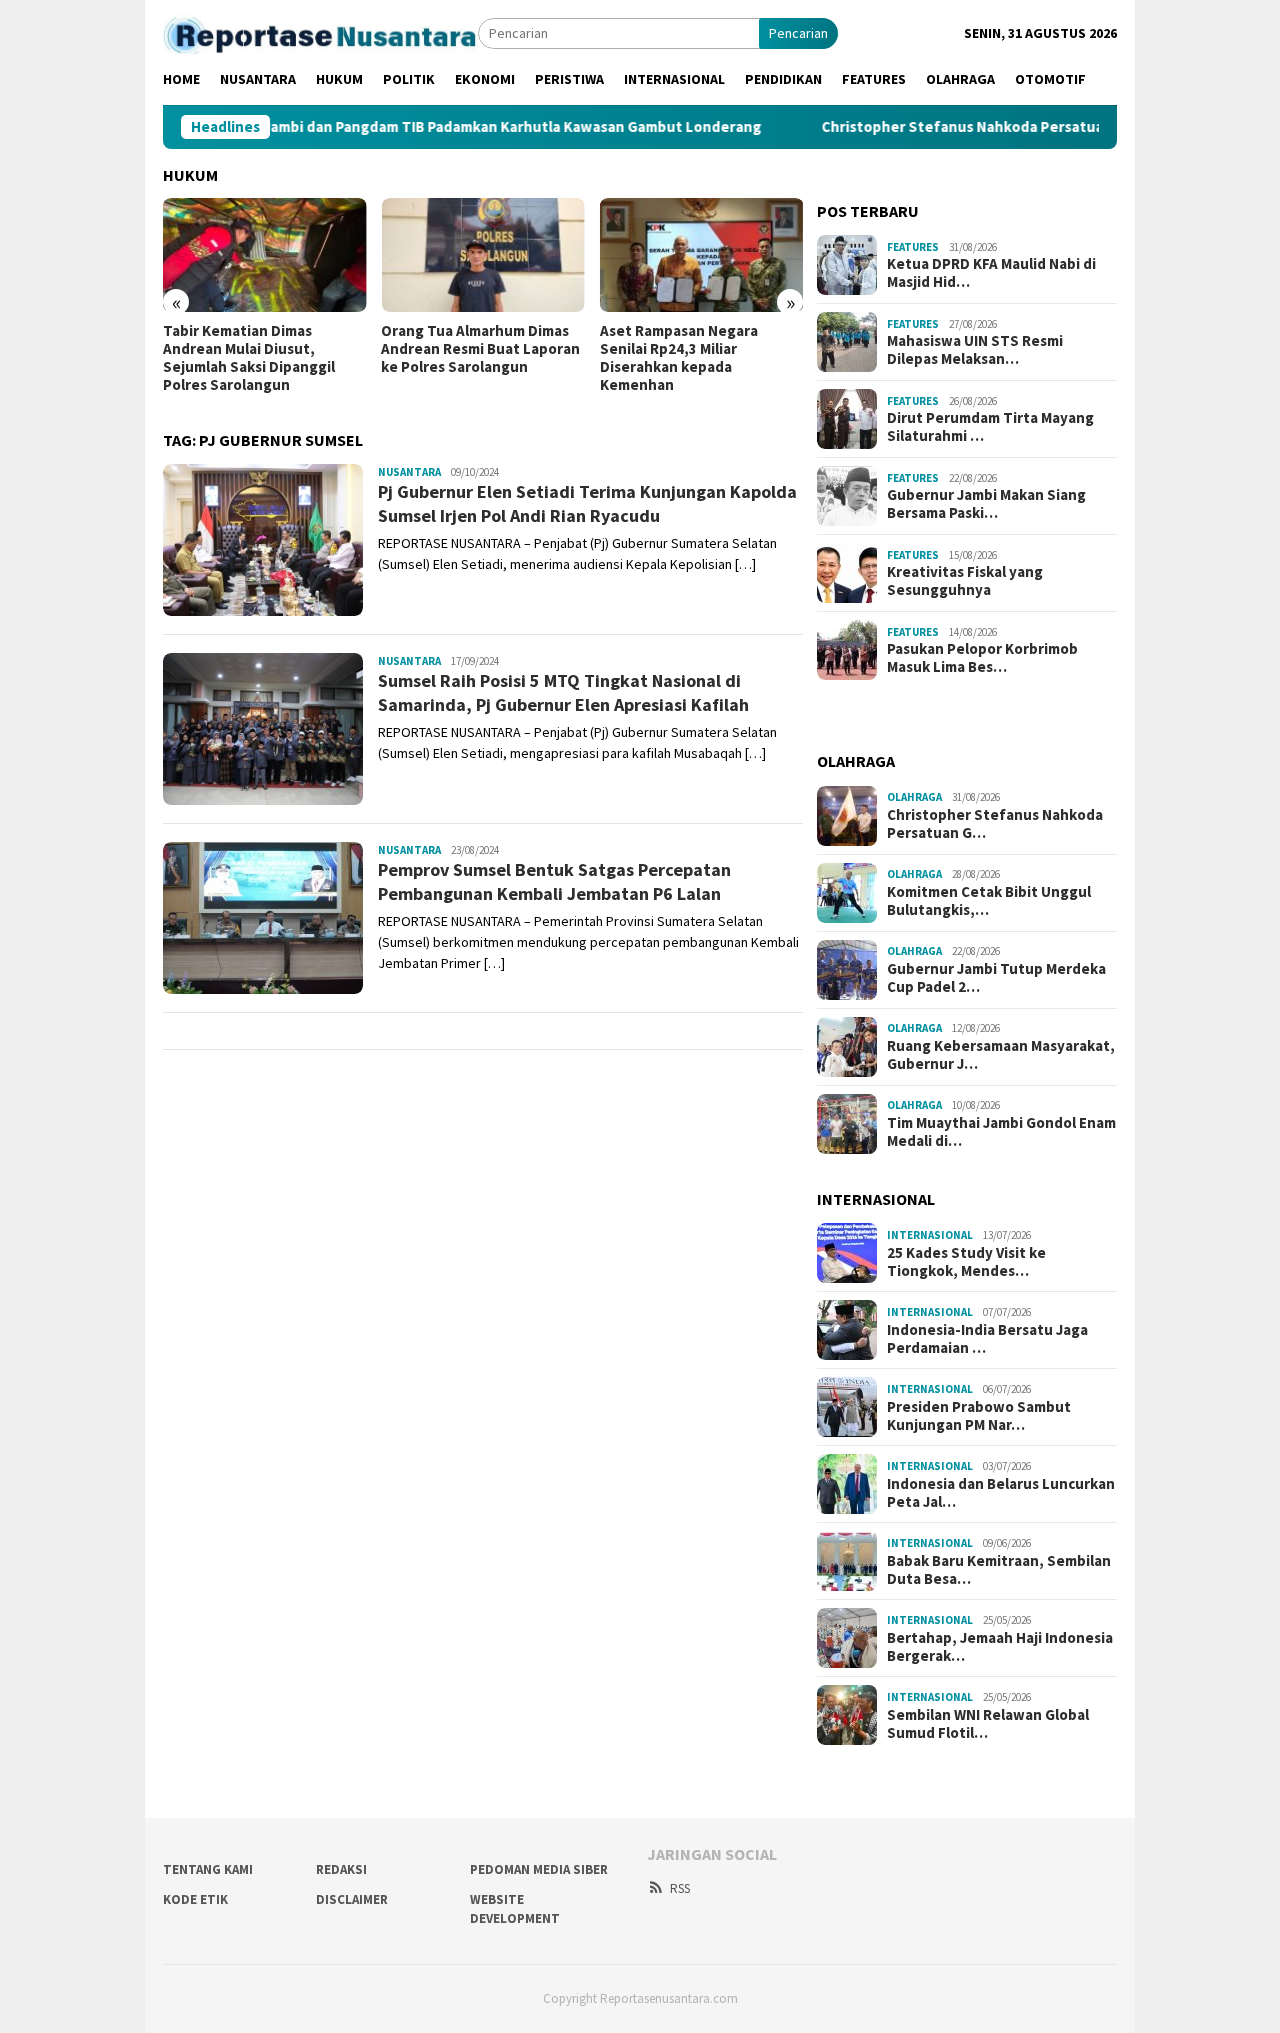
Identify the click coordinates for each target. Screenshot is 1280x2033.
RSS (680, 1888)
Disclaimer (352, 1899)
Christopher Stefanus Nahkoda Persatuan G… (995, 824)
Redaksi (341, 1869)
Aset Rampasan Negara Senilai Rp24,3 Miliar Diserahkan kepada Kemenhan (679, 358)
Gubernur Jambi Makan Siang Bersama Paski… (986, 504)
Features (913, 247)
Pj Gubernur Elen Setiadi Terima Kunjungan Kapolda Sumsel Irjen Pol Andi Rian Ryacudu (587, 503)
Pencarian (798, 33)
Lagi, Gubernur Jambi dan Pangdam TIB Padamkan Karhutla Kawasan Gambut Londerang (399, 127)
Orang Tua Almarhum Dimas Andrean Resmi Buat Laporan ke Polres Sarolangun (480, 349)
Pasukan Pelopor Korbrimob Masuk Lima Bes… (982, 658)
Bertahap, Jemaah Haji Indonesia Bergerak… (1000, 1647)
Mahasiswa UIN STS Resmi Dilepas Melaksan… (975, 350)
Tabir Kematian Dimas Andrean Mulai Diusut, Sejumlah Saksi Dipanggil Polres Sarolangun (249, 358)
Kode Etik (195, 1899)
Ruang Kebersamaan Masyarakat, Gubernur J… (1001, 1055)
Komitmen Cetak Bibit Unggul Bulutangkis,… (989, 901)
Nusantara (409, 472)
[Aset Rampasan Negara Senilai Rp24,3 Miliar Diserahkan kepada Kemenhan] (701, 255)
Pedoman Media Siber (539, 1869)
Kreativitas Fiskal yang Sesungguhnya (965, 581)
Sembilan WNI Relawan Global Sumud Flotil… (988, 1724)
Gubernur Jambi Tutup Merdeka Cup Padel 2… (996, 978)
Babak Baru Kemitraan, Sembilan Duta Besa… (999, 1570)
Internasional (930, 1235)
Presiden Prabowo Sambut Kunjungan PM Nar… (979, 1416)
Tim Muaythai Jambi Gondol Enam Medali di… (1001, 1132)
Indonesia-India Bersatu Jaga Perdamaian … (987, 1339)
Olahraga (914, 797)
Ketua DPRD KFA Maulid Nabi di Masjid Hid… (991, 273)
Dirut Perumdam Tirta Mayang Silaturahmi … (990, 427)
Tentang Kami (208, 1869)
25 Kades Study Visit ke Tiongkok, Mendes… (966, 1262)
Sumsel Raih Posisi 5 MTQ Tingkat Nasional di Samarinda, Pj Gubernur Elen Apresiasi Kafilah (563, 692)
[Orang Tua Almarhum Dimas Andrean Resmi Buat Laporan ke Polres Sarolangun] (482, 255)
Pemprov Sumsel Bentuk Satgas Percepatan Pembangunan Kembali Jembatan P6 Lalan (554, 881)
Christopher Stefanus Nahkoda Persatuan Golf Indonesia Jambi (981, 127)
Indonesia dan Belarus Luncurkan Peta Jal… (1001, 1493)
